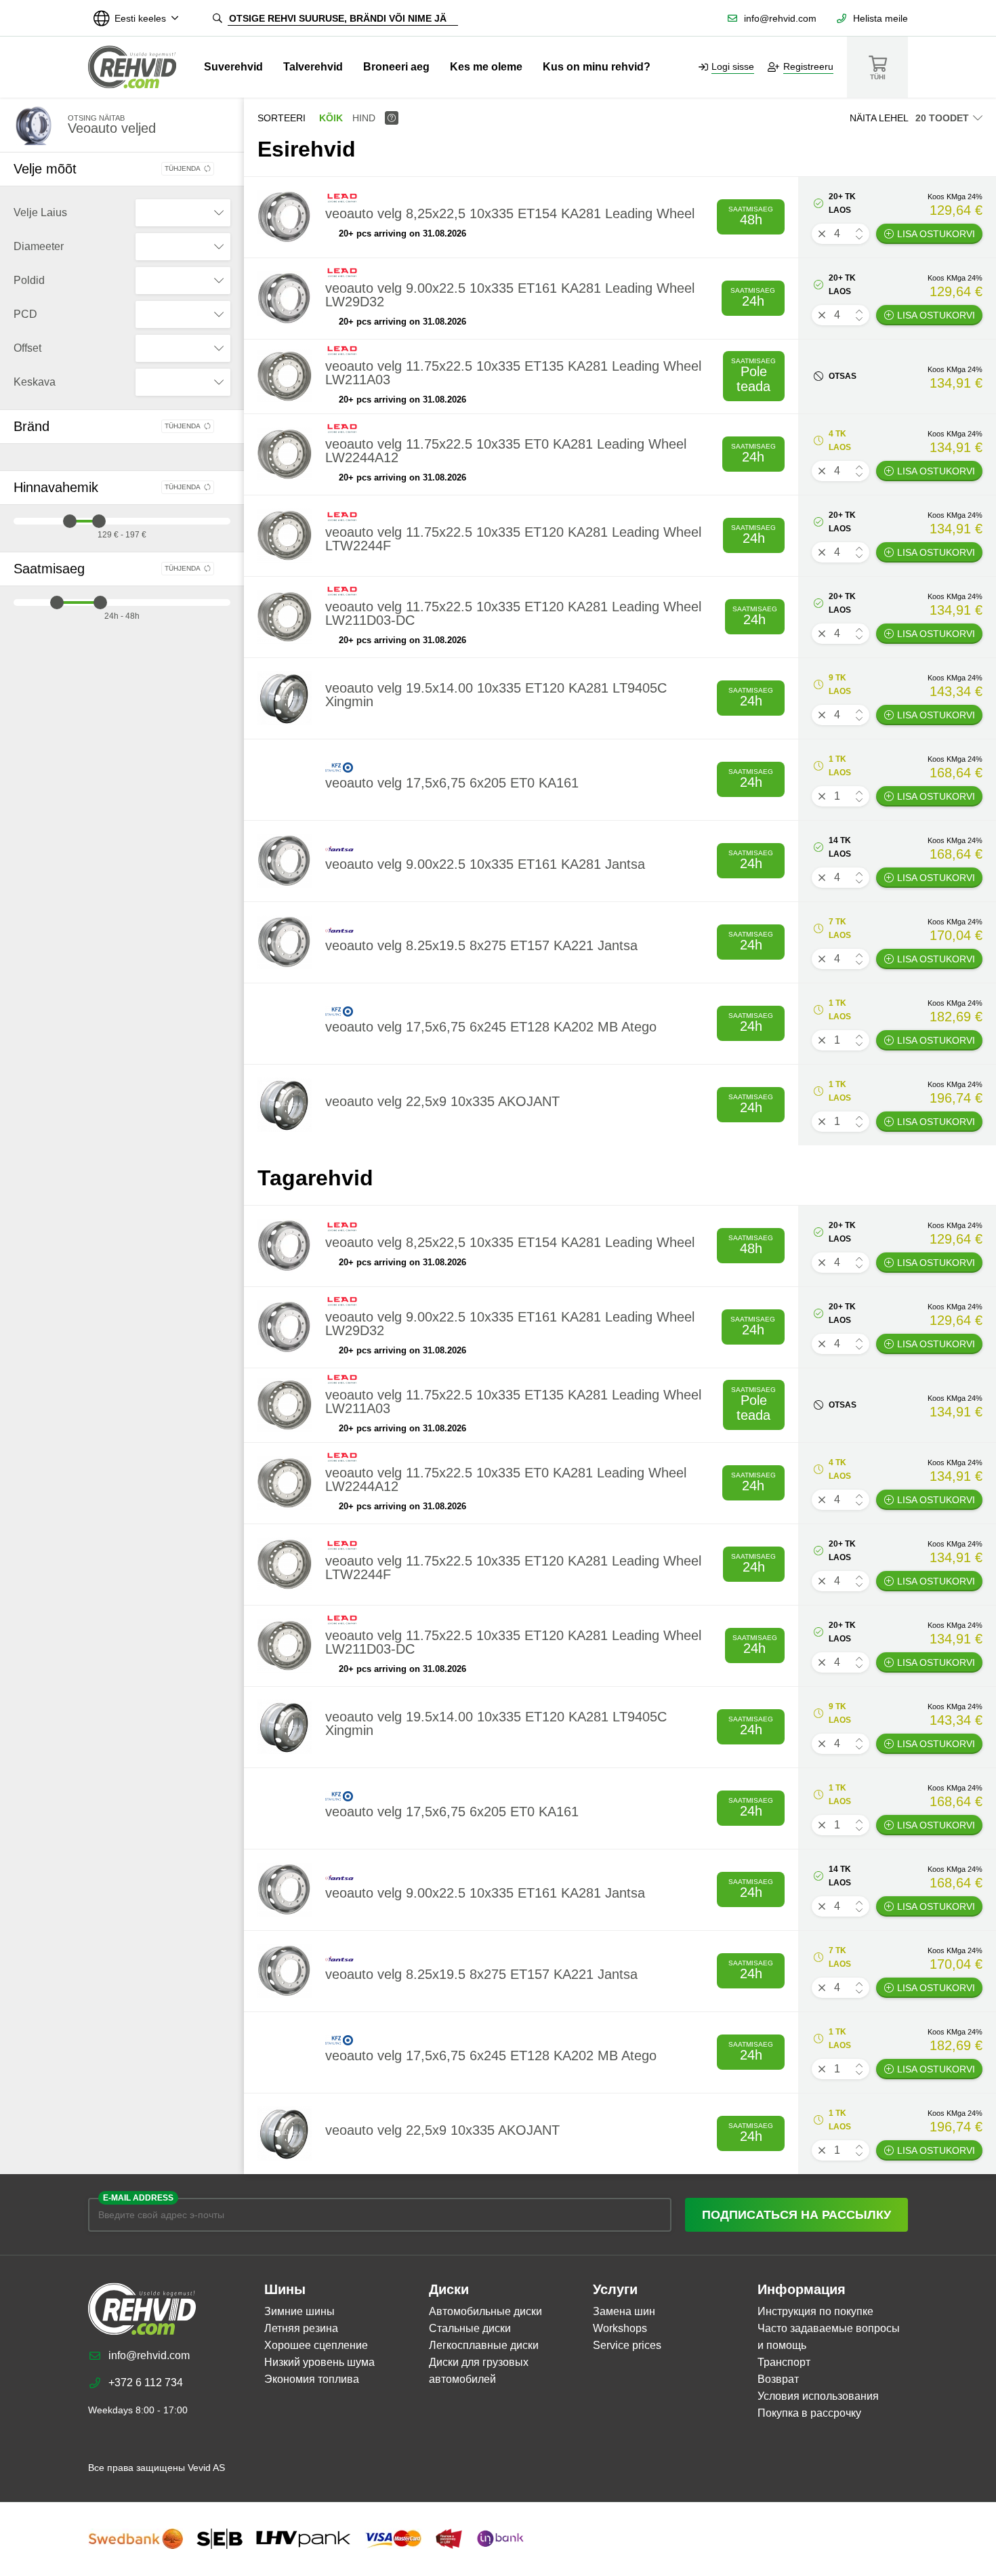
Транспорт (784, 2362)
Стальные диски (470, 2328)
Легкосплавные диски (484, 2345)
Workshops (620, 2328)
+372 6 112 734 (146, 2383)
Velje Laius (40, 212)
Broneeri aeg (396, 67)
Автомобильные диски (485, 2311)
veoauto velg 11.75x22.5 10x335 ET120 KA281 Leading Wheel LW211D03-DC (513, 613)
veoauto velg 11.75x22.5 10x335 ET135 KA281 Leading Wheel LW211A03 (513, 373)
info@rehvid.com (780, 18)
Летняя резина (301, 2328)
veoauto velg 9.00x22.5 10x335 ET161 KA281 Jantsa (485, 864)
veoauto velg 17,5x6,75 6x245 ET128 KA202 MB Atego (491, 1027)
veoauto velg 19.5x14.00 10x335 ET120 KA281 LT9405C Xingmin (496, 695)
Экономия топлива (312, 2379)
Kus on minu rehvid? (597, 67)
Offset (27, 348)
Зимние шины (299, 2311)
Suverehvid (233, 67)
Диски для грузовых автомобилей (479, 2371)
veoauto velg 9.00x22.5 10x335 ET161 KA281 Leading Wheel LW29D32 (510, 295)
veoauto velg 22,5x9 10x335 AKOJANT (442, 1101)
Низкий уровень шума (319, 2362)
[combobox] (183, 213)
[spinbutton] (841, 234)
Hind (364, 118)
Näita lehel (879, 118)
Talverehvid (313, 67)
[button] (859, 230)
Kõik (331, 118)
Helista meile (880, 18)
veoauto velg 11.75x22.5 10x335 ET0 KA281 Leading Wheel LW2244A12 (506, 451)
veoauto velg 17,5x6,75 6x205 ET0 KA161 (452, 783)
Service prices (627, 2345)
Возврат (778, 2379)
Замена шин (624, 2311)
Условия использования (818, 2396)
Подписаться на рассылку (796, 2215)
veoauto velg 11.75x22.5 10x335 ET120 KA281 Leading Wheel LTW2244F (513, 539)
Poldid (29, 280)
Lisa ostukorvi (936, 234)
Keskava (35, 382)
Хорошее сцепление (316, 2345)
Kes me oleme (486, 67)
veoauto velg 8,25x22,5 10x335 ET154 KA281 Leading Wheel (510, 213)
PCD (25, 314)
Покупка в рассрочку (809, 2413)
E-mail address (138, 2198)
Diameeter (39, 246)
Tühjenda (183, 168)
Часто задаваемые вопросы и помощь (829, 2337)
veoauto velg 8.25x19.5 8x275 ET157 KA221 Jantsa (481, 945)
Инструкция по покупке (815, 2311)
